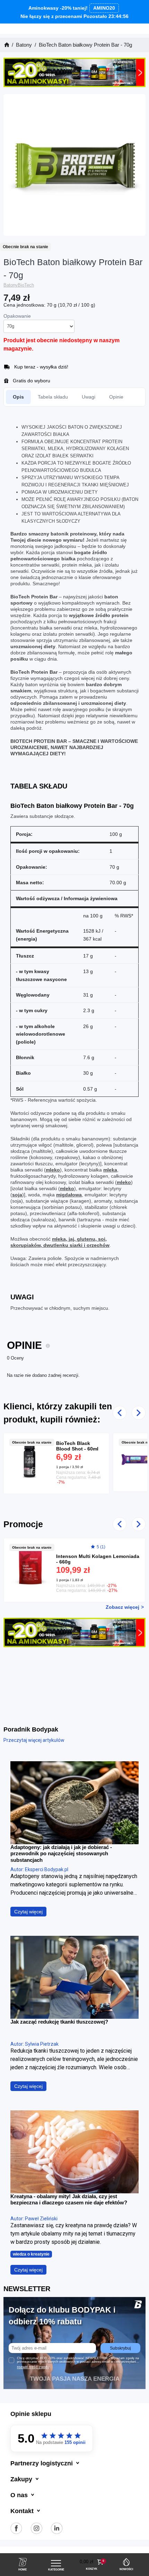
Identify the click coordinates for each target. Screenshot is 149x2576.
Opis (18, 397)
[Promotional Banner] (74, 72)
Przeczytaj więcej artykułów (34, 1740)
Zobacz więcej (122, 1607)
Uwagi (89, 397)
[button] (92, 2562)
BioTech (26, 285)
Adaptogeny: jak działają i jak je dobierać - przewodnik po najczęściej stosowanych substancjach (61, 1854)
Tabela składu (53, 397)
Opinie (116, 397)
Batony (11, 285)
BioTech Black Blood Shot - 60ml (77, 1446)
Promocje (23, 1524)
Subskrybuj (120, 2348)
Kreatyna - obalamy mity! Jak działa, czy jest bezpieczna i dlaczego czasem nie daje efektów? (69, 2199)
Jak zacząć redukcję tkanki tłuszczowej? (59, 2022)
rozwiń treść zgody (33, 2367)
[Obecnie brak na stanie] (33, 1459)
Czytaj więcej (28, 1912)
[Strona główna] (6, 45)
